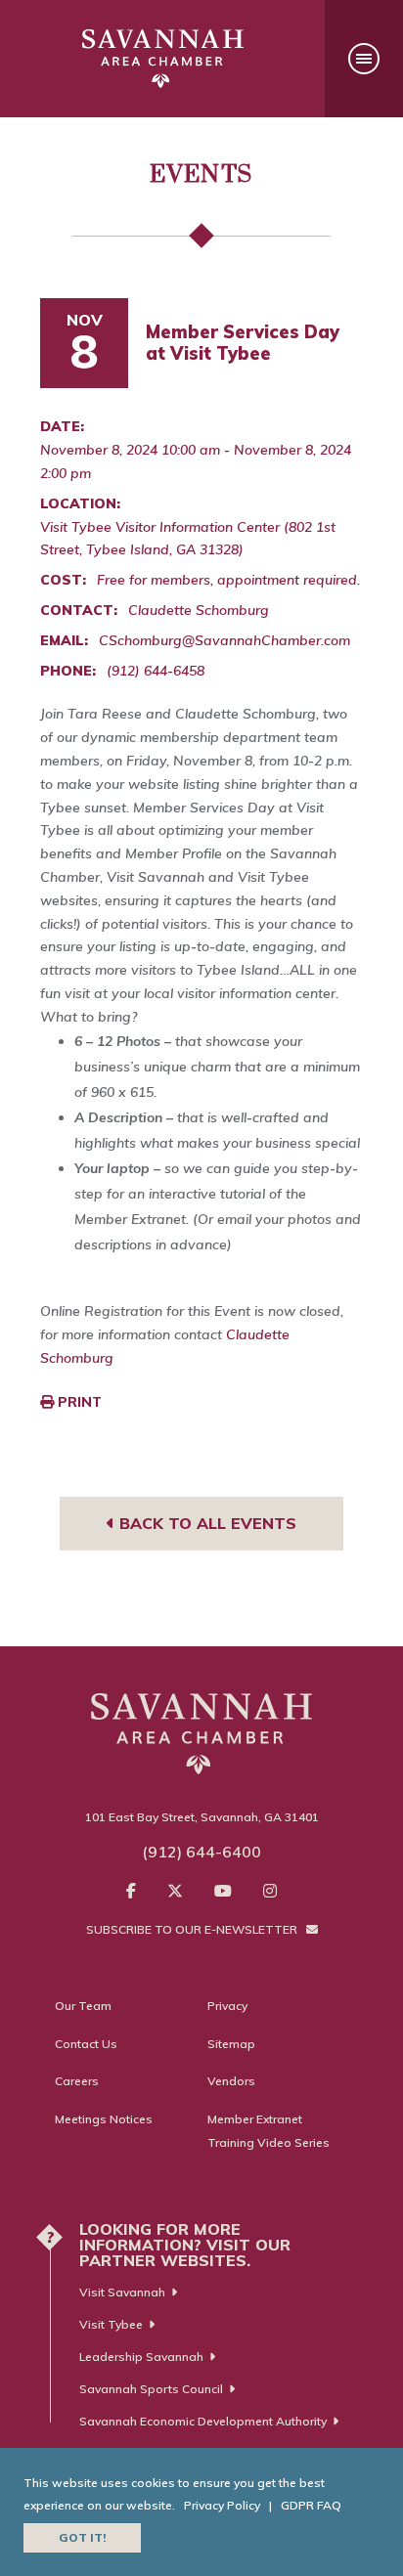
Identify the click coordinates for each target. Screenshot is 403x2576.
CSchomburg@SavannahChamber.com (224, 640)
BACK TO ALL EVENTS (205, 1523)
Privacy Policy (222, 2505)
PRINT (78, 1402)
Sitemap (231, 2044)
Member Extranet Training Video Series (269, 2131)
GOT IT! (82, 2537)
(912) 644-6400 (201, 1852)
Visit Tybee (111, 2324)
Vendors (231, 2081)
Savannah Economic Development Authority (203, 2421)
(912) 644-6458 (156, 671)
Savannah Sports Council (151, 2389)
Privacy (227, 2006)
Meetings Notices (104, 2119)
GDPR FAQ (311, 2505)
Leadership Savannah (141, 2357)
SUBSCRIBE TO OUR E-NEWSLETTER (193, 1929)
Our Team (83, 2006)
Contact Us (86, 2044)
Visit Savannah (122, 2292)
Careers (77, 2081)
